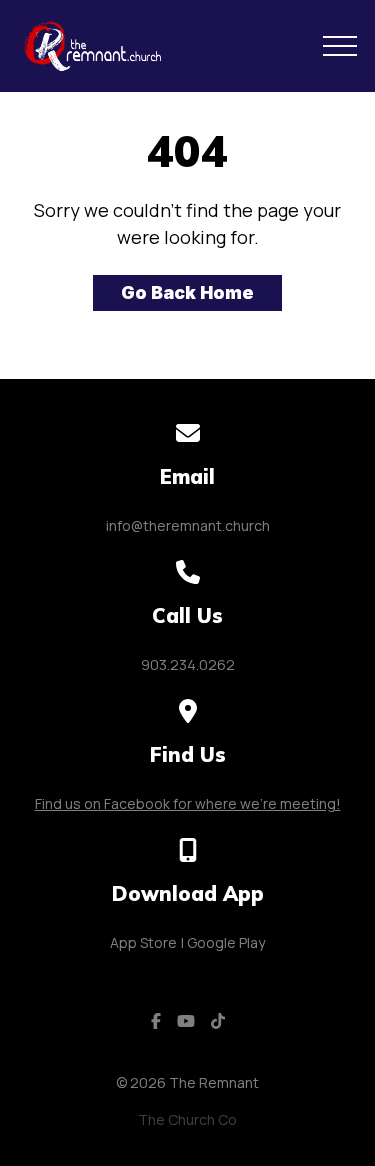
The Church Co (187, 1119)
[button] (340, 46)
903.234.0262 (188, 664)
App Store (143, 942)
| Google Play (223, 942)
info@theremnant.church (188, 525)
